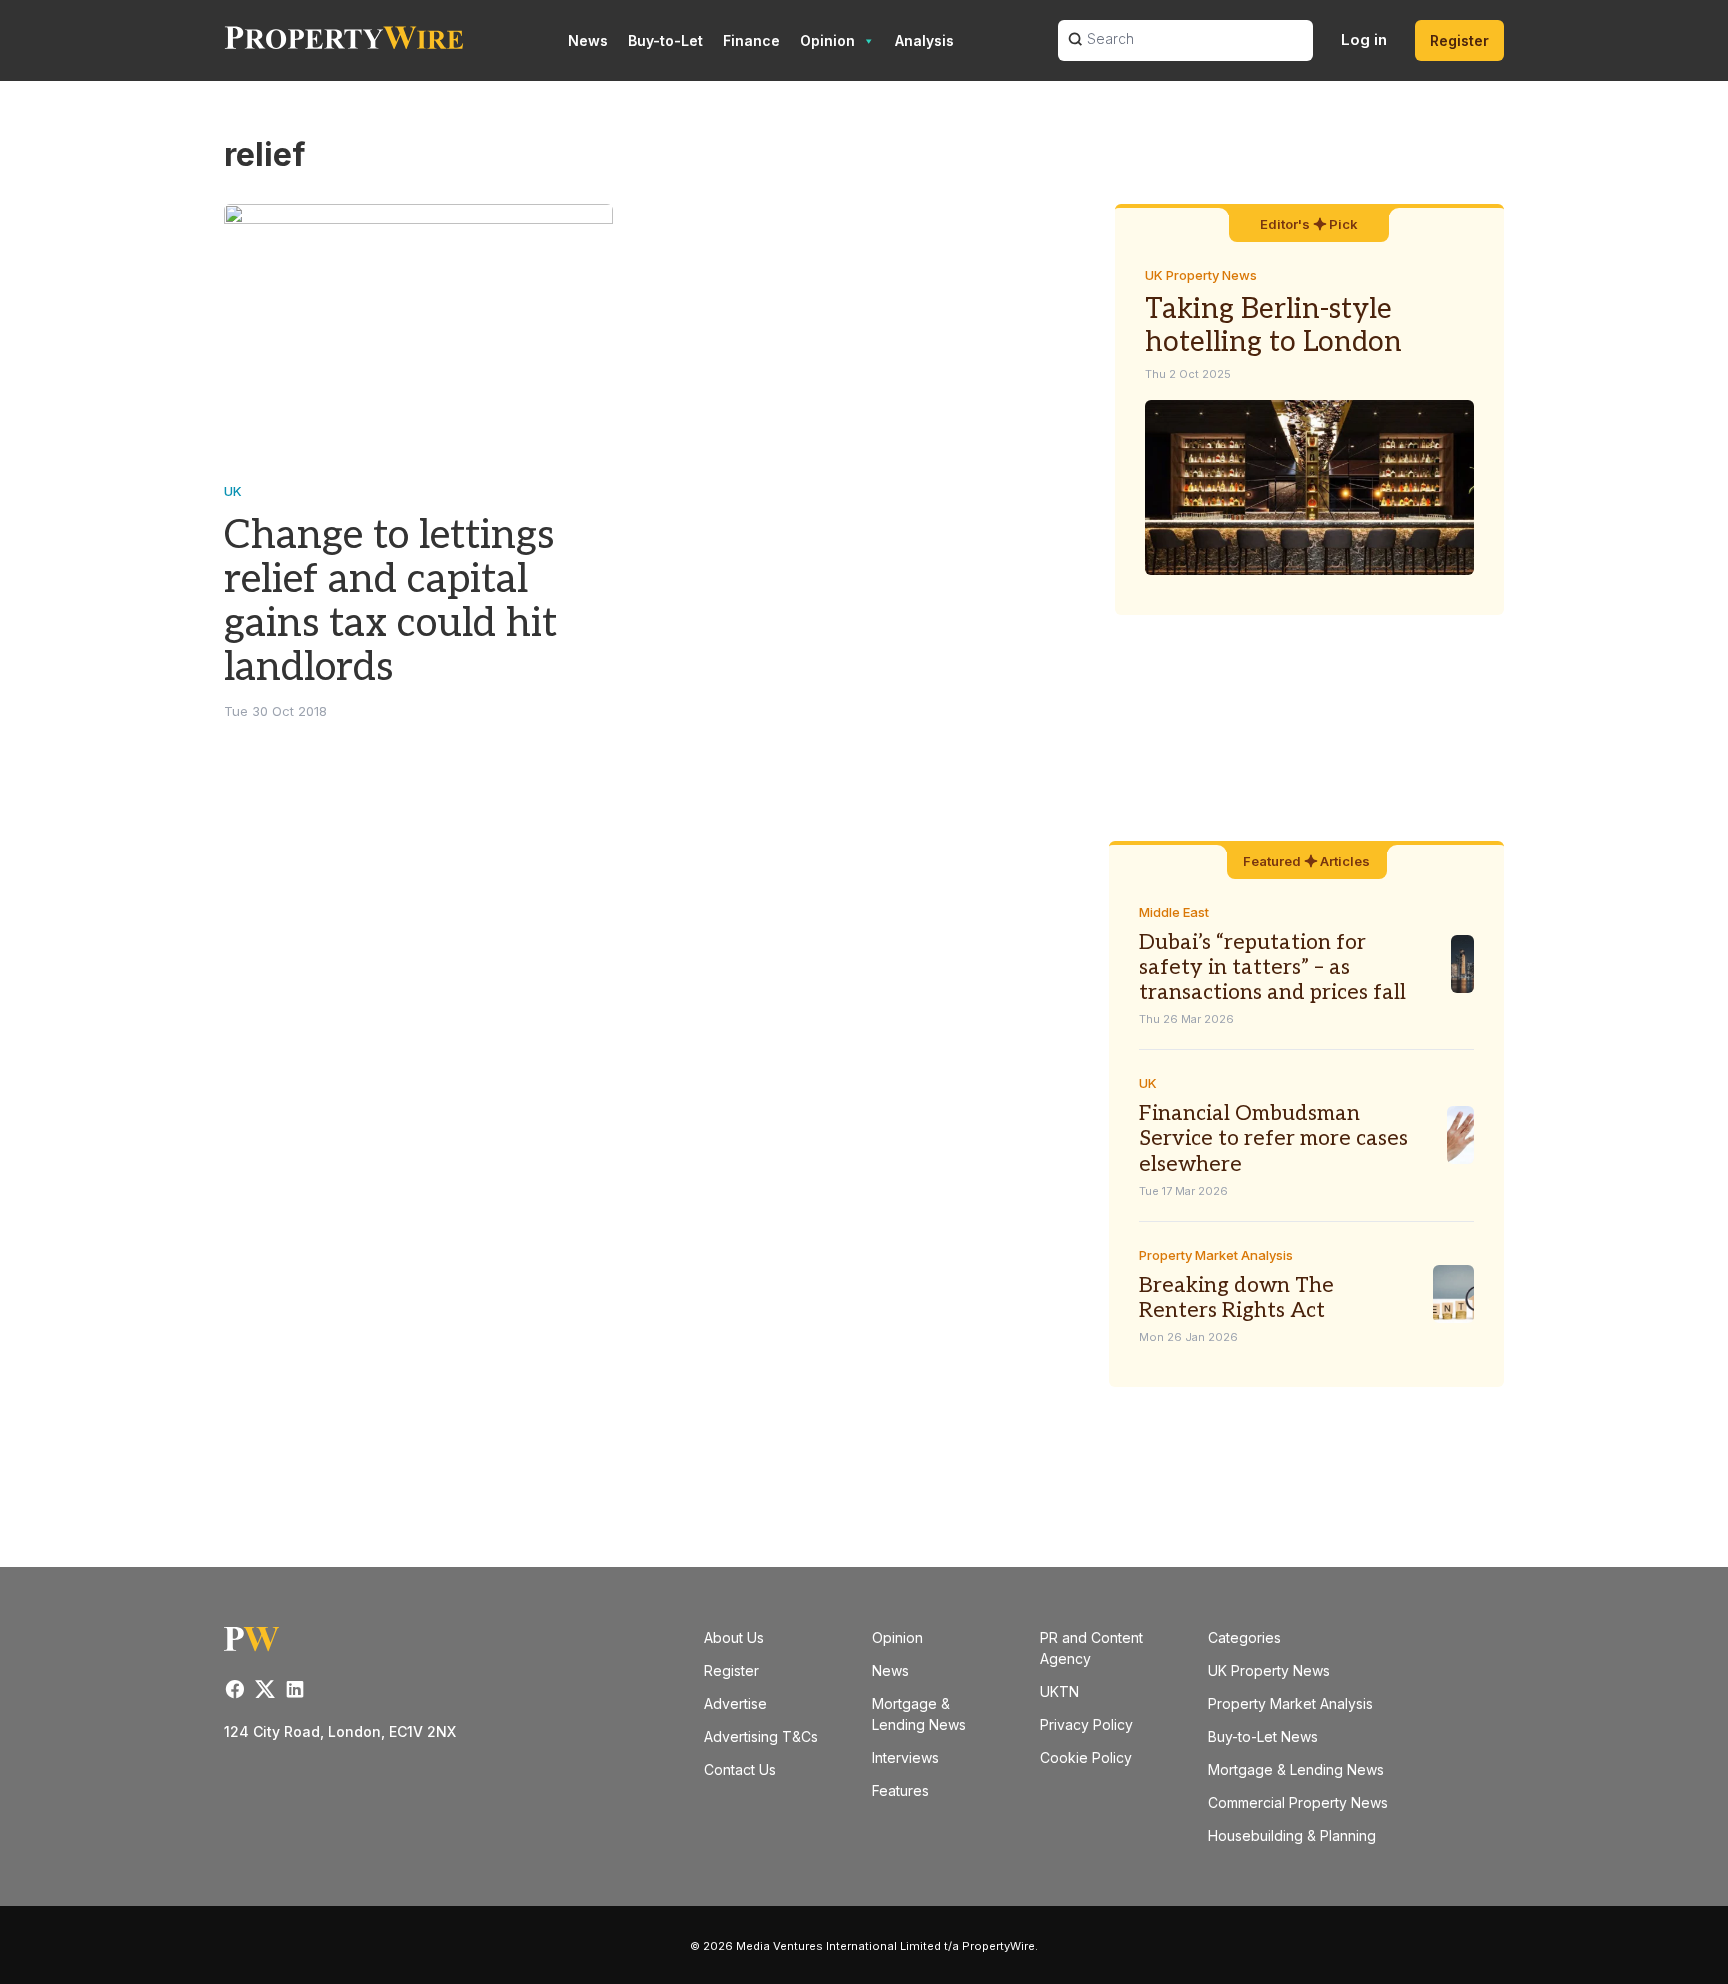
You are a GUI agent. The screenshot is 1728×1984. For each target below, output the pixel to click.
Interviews (905, 1757)
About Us (734, 1637)
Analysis (924, 40)
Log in (1364, 39)
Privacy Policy (1086, 1724)
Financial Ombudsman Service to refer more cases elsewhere (1273, 1138)
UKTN (1059, 1691)
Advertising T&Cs (761, 1736)
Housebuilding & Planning (1292, 1835)
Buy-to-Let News (1263, 1736)
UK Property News (1201, 275)
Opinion (827, 40)
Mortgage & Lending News (1296, 1769)
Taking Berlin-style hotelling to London (1273, 326)
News (588, 40)
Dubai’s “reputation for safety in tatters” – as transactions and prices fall (1272, 967)
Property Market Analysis (1216, 1255)
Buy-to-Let (665, 40)
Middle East (1174, 912)
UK (233, 491)
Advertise (735, 1703)
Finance (751, 40)
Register (1459, 40)
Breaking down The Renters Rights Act (1236, 1298)
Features (900, 1790)
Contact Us (740, 1769)
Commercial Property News (1298, 1802)
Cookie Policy (1086, 1757)
